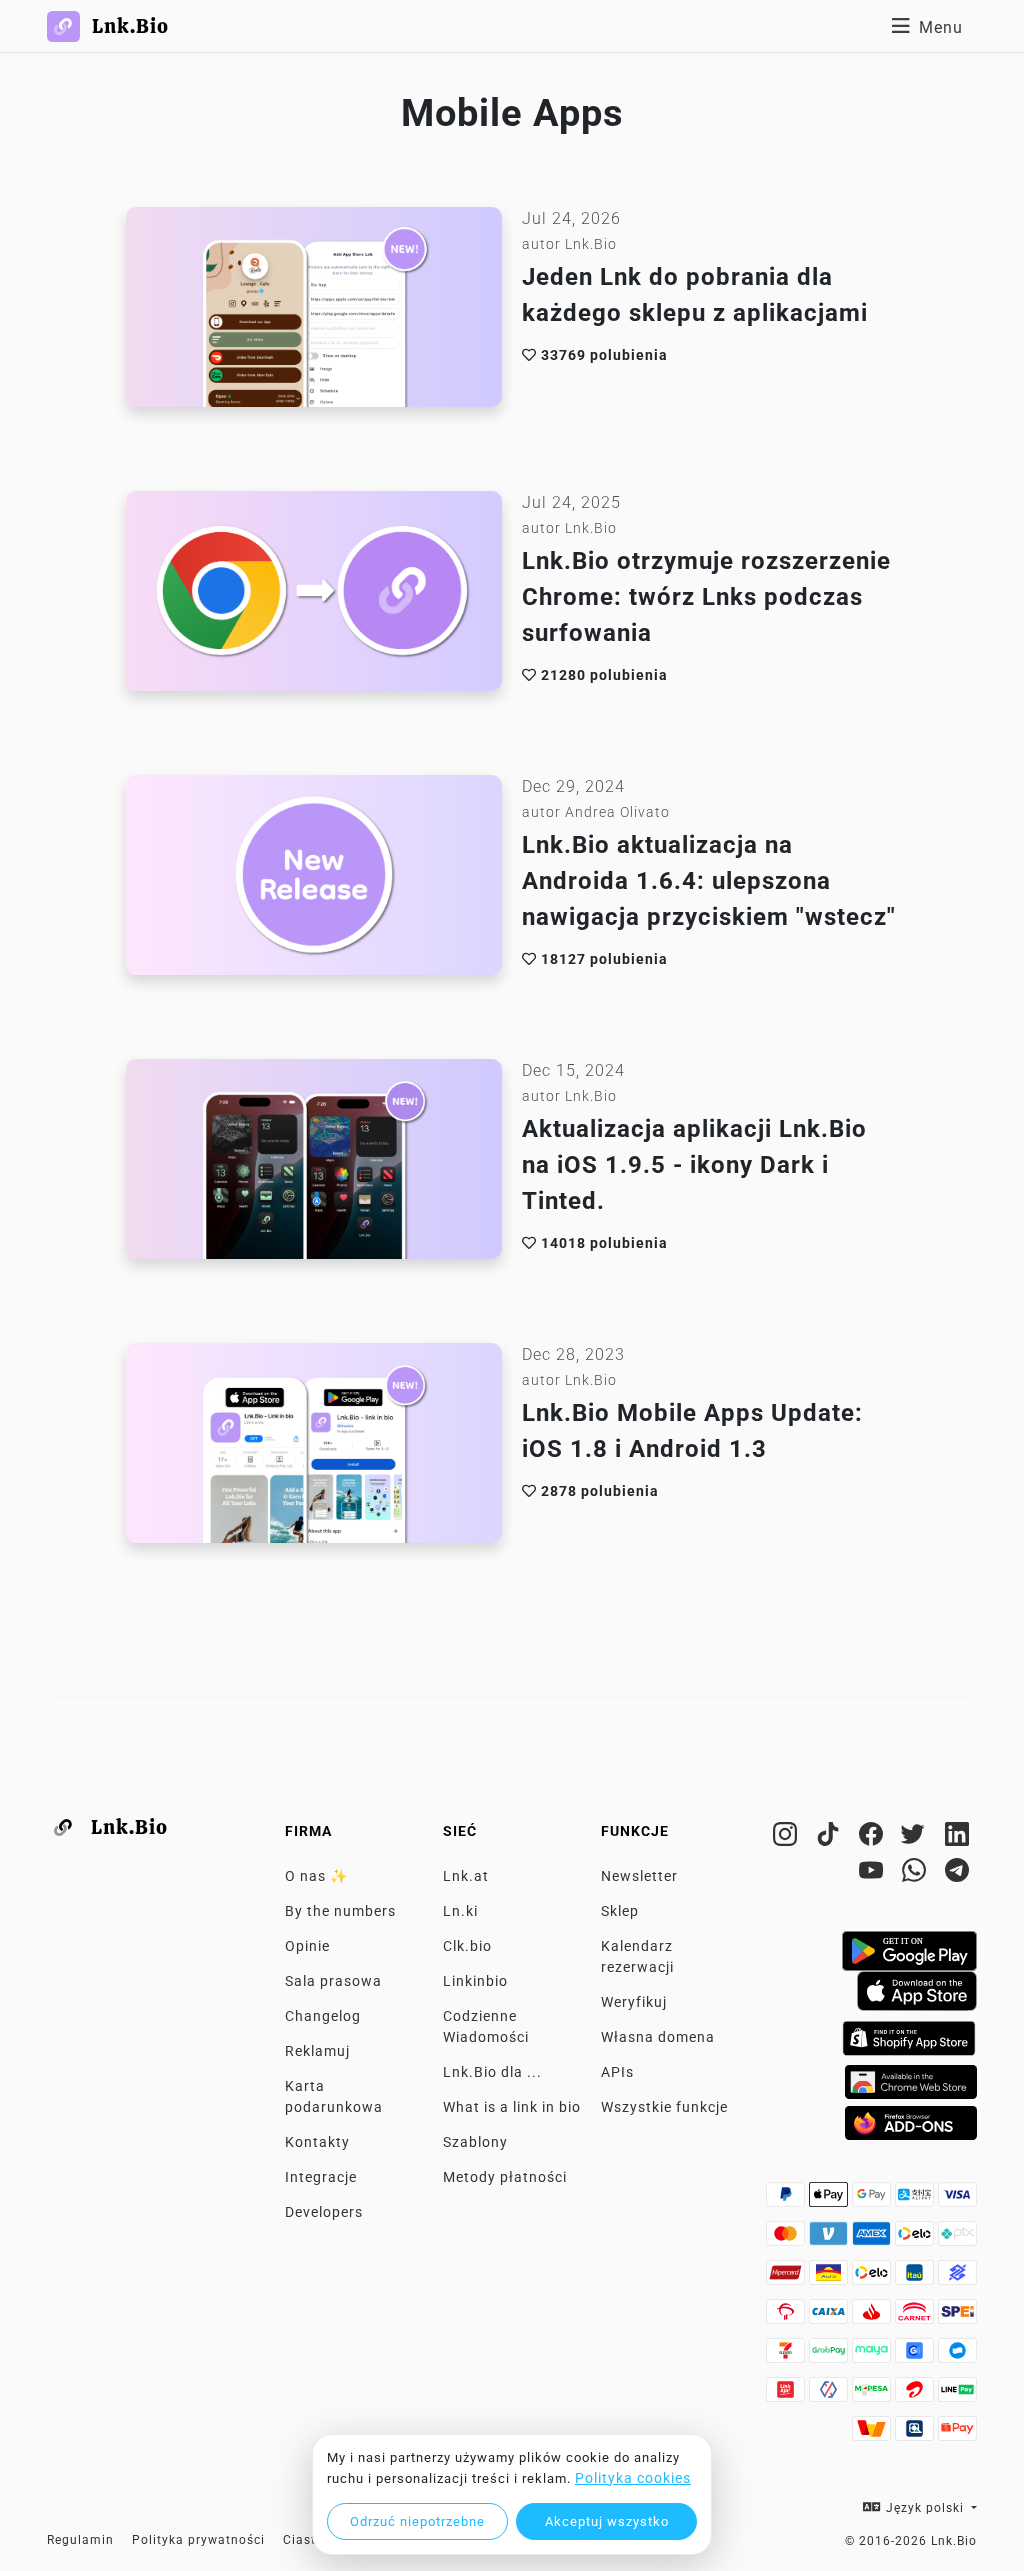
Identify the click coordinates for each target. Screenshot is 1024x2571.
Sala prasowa (333, 1981)
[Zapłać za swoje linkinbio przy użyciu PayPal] (787, 2200)
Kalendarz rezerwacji (637, 1956)
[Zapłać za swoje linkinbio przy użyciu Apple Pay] (830, 2200)
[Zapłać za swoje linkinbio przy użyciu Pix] (957, 2239)
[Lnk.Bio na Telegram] (957, 1874)
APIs (617, 2072)
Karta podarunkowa (334, 2096)
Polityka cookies (633, 2478)
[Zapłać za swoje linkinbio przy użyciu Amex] (873, 2239)
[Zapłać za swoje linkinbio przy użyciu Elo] (916, 2239)
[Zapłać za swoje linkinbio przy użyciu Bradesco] (787, 2317)
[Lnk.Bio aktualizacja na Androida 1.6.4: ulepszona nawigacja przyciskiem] (314, 880)
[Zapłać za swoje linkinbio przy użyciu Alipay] (916, 2200)
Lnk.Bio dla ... (492, 2072)
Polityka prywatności (198, 2540)
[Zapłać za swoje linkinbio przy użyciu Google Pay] (873, 2200)
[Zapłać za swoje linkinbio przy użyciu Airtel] (916, 2395)
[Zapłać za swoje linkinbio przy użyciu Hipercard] (787, 2278)
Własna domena (658, 2037)
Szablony (475, 2142)
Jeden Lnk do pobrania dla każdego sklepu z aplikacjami (695, 295)
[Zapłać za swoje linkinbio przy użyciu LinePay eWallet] (957, 2395)
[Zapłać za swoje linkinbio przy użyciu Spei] (957, 2317)
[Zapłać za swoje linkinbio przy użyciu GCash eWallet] (916, 2356)
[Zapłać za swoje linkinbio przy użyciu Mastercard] (787, 2239)
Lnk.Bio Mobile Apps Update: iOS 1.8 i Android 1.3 (692, 1431)
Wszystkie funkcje (664, 2107)
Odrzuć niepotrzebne (417, 2521)
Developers (324, 2212)
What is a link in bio (512, 2107)
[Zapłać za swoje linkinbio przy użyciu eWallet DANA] (957, 2356)
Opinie (307, 1946)
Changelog (323, 2016)
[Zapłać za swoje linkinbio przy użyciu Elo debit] (873, 2278)
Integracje (321, 2177)
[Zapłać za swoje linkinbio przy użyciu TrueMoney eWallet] (873, 2434)
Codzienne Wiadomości (486, 2026)
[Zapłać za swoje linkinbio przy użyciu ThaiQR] (916, 2434)
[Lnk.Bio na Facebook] (873, 1838)
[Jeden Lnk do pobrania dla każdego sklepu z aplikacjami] (314, 312)
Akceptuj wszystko (607, 2521)
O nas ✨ (316, 1876)
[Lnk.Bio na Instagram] (787, 1838)
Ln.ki (460, 1911)
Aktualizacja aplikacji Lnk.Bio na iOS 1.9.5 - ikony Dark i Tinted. (694, 1165)
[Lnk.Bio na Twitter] (916, 1838)
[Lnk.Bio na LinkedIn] (957, 1838)
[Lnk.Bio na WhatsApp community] (916, 1874)
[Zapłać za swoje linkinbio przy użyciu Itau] (916, 2278)
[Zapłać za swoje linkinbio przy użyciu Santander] (873, 2317)
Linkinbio (475, 1981)
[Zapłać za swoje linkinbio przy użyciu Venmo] (830, 2239)
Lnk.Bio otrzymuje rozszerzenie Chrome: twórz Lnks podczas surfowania (706, 597)
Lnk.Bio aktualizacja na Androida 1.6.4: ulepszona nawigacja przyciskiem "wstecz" (709, 881)
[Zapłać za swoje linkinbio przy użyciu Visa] (957, 2200)
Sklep (620, 1911)
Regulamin (80, 2540)
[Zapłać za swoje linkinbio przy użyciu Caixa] (830, 2317)
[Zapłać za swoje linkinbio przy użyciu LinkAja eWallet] (787, 2395)
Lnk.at (466, 1876)
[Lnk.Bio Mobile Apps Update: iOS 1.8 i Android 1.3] (314, 1448)
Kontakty (317, 2142)
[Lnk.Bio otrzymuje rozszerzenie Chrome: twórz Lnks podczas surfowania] (314, 596)
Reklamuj (317, 2051)
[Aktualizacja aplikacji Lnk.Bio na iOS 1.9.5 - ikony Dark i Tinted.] (314, 1164)
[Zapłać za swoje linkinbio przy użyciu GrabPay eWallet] (830, 2356)
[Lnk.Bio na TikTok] (830, 1838)
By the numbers (340, 1911)
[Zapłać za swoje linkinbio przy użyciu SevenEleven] (787, 2356)
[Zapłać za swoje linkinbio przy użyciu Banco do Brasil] (957, 2278)
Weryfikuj (634, 2002)
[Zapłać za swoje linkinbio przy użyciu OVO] (830, 2395)
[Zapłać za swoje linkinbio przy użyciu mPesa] (873, 2395)
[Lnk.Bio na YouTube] (873, 1874)
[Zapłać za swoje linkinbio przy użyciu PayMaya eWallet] (873, 2356)
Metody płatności (505, 2177)
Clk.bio (467, 1946)
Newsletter (639, 1876)
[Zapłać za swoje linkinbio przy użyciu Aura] (830, 2278)
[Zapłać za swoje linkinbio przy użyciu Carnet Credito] (916, 2317)
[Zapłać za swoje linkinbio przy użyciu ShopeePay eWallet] (957, 2434)
